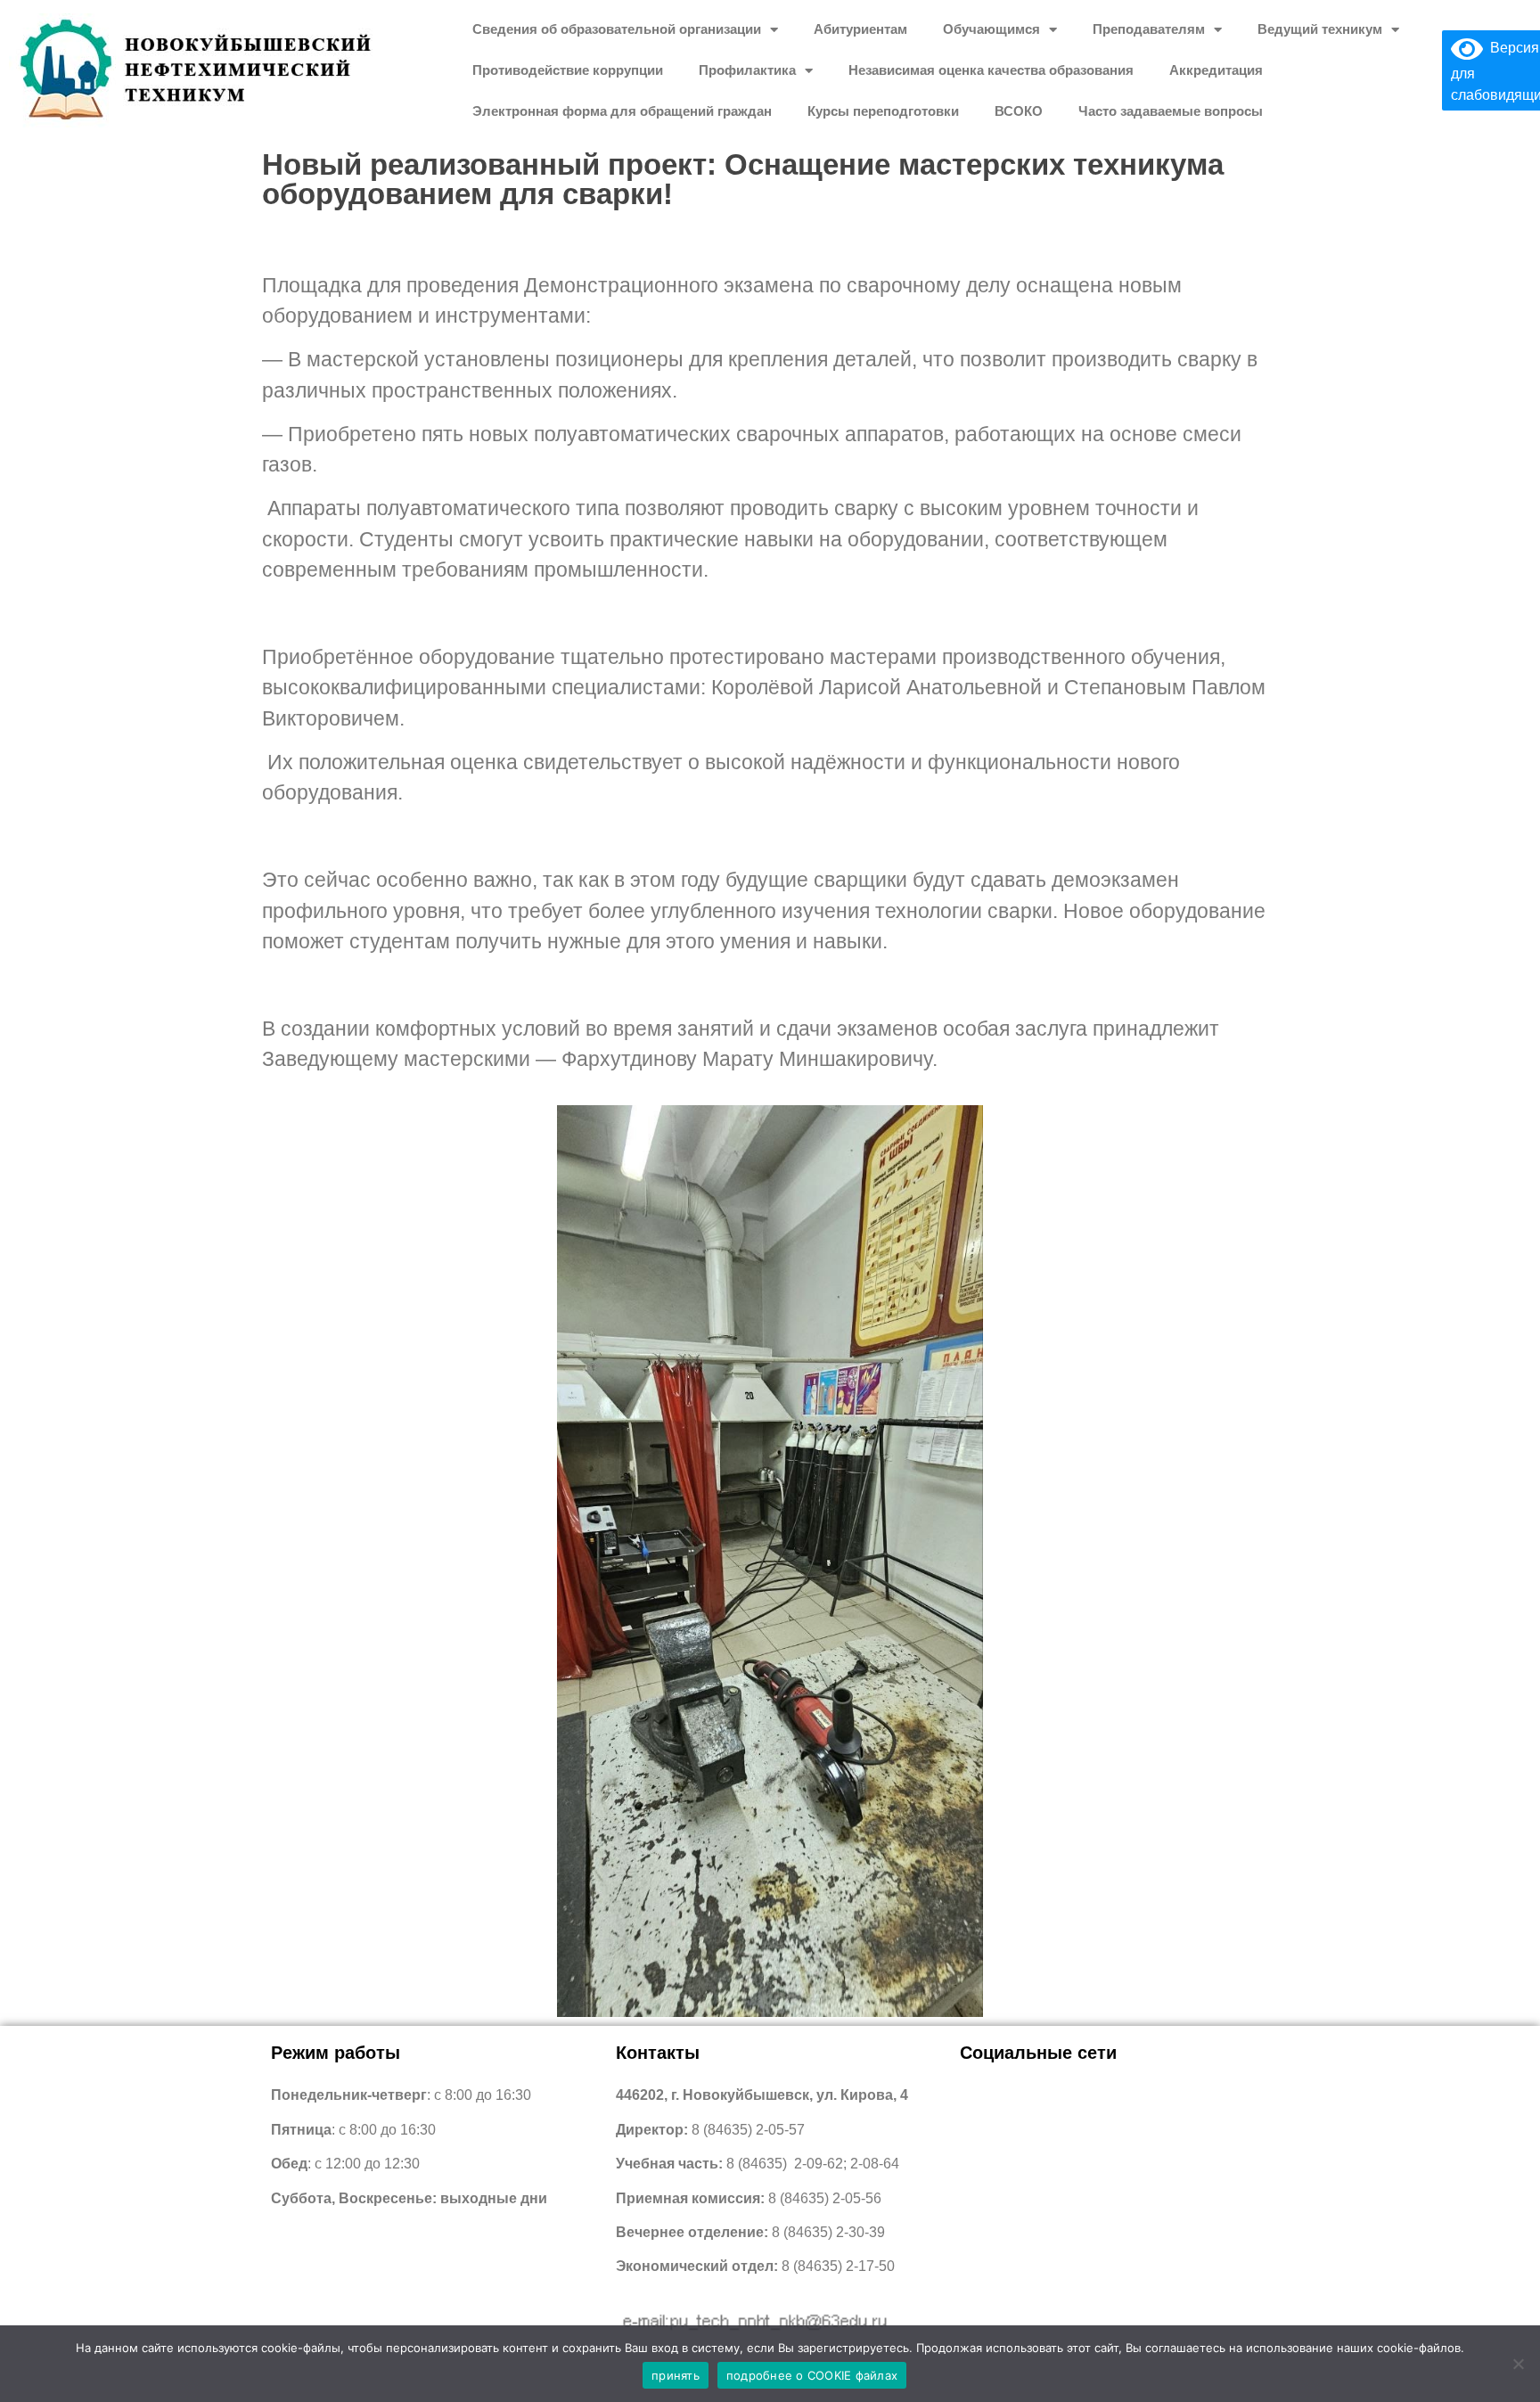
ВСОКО (1019, 111)
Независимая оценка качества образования (991, 70)
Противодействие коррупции (568, 70)
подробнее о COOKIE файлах (812, 2375)
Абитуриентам (860, 29)
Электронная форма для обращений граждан (622, 111)
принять (676, 2375)
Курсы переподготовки (883, 111)
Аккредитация (1216, 70)
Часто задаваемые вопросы (1171, 111)
